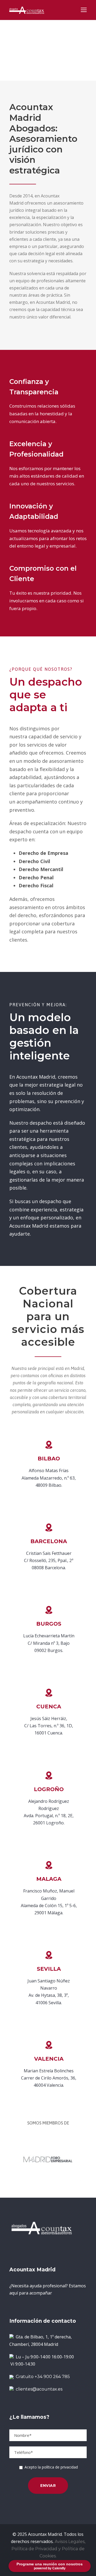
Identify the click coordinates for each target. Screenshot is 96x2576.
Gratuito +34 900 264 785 (42, 2377)
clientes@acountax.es (39, 2389)
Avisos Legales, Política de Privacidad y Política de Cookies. (48, 2549)
